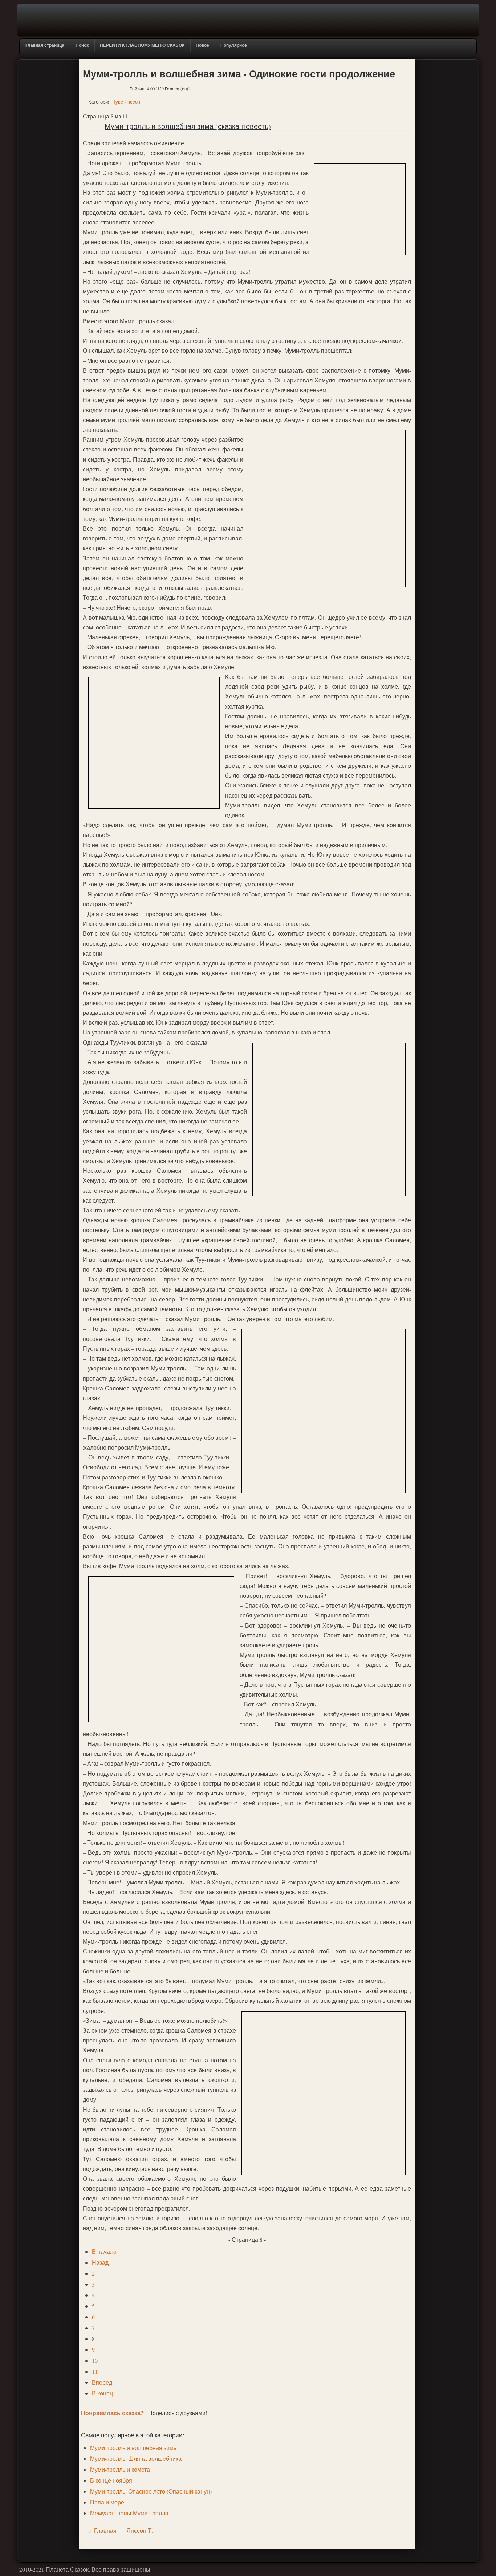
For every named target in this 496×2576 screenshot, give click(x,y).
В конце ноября (111, 2480)
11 (95, 2371)
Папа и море (107, 2502)
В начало (104, 2251)
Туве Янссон (127, 102)
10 (95, 2360)
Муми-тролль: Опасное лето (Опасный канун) (151, 2491)
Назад (100, 2262)
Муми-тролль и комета (120, 2469)
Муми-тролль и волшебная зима (133, 2448)
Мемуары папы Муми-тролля (129, 2513)
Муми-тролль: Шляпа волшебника (136, 2458)
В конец (102, 2393)
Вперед (102, 2382)
